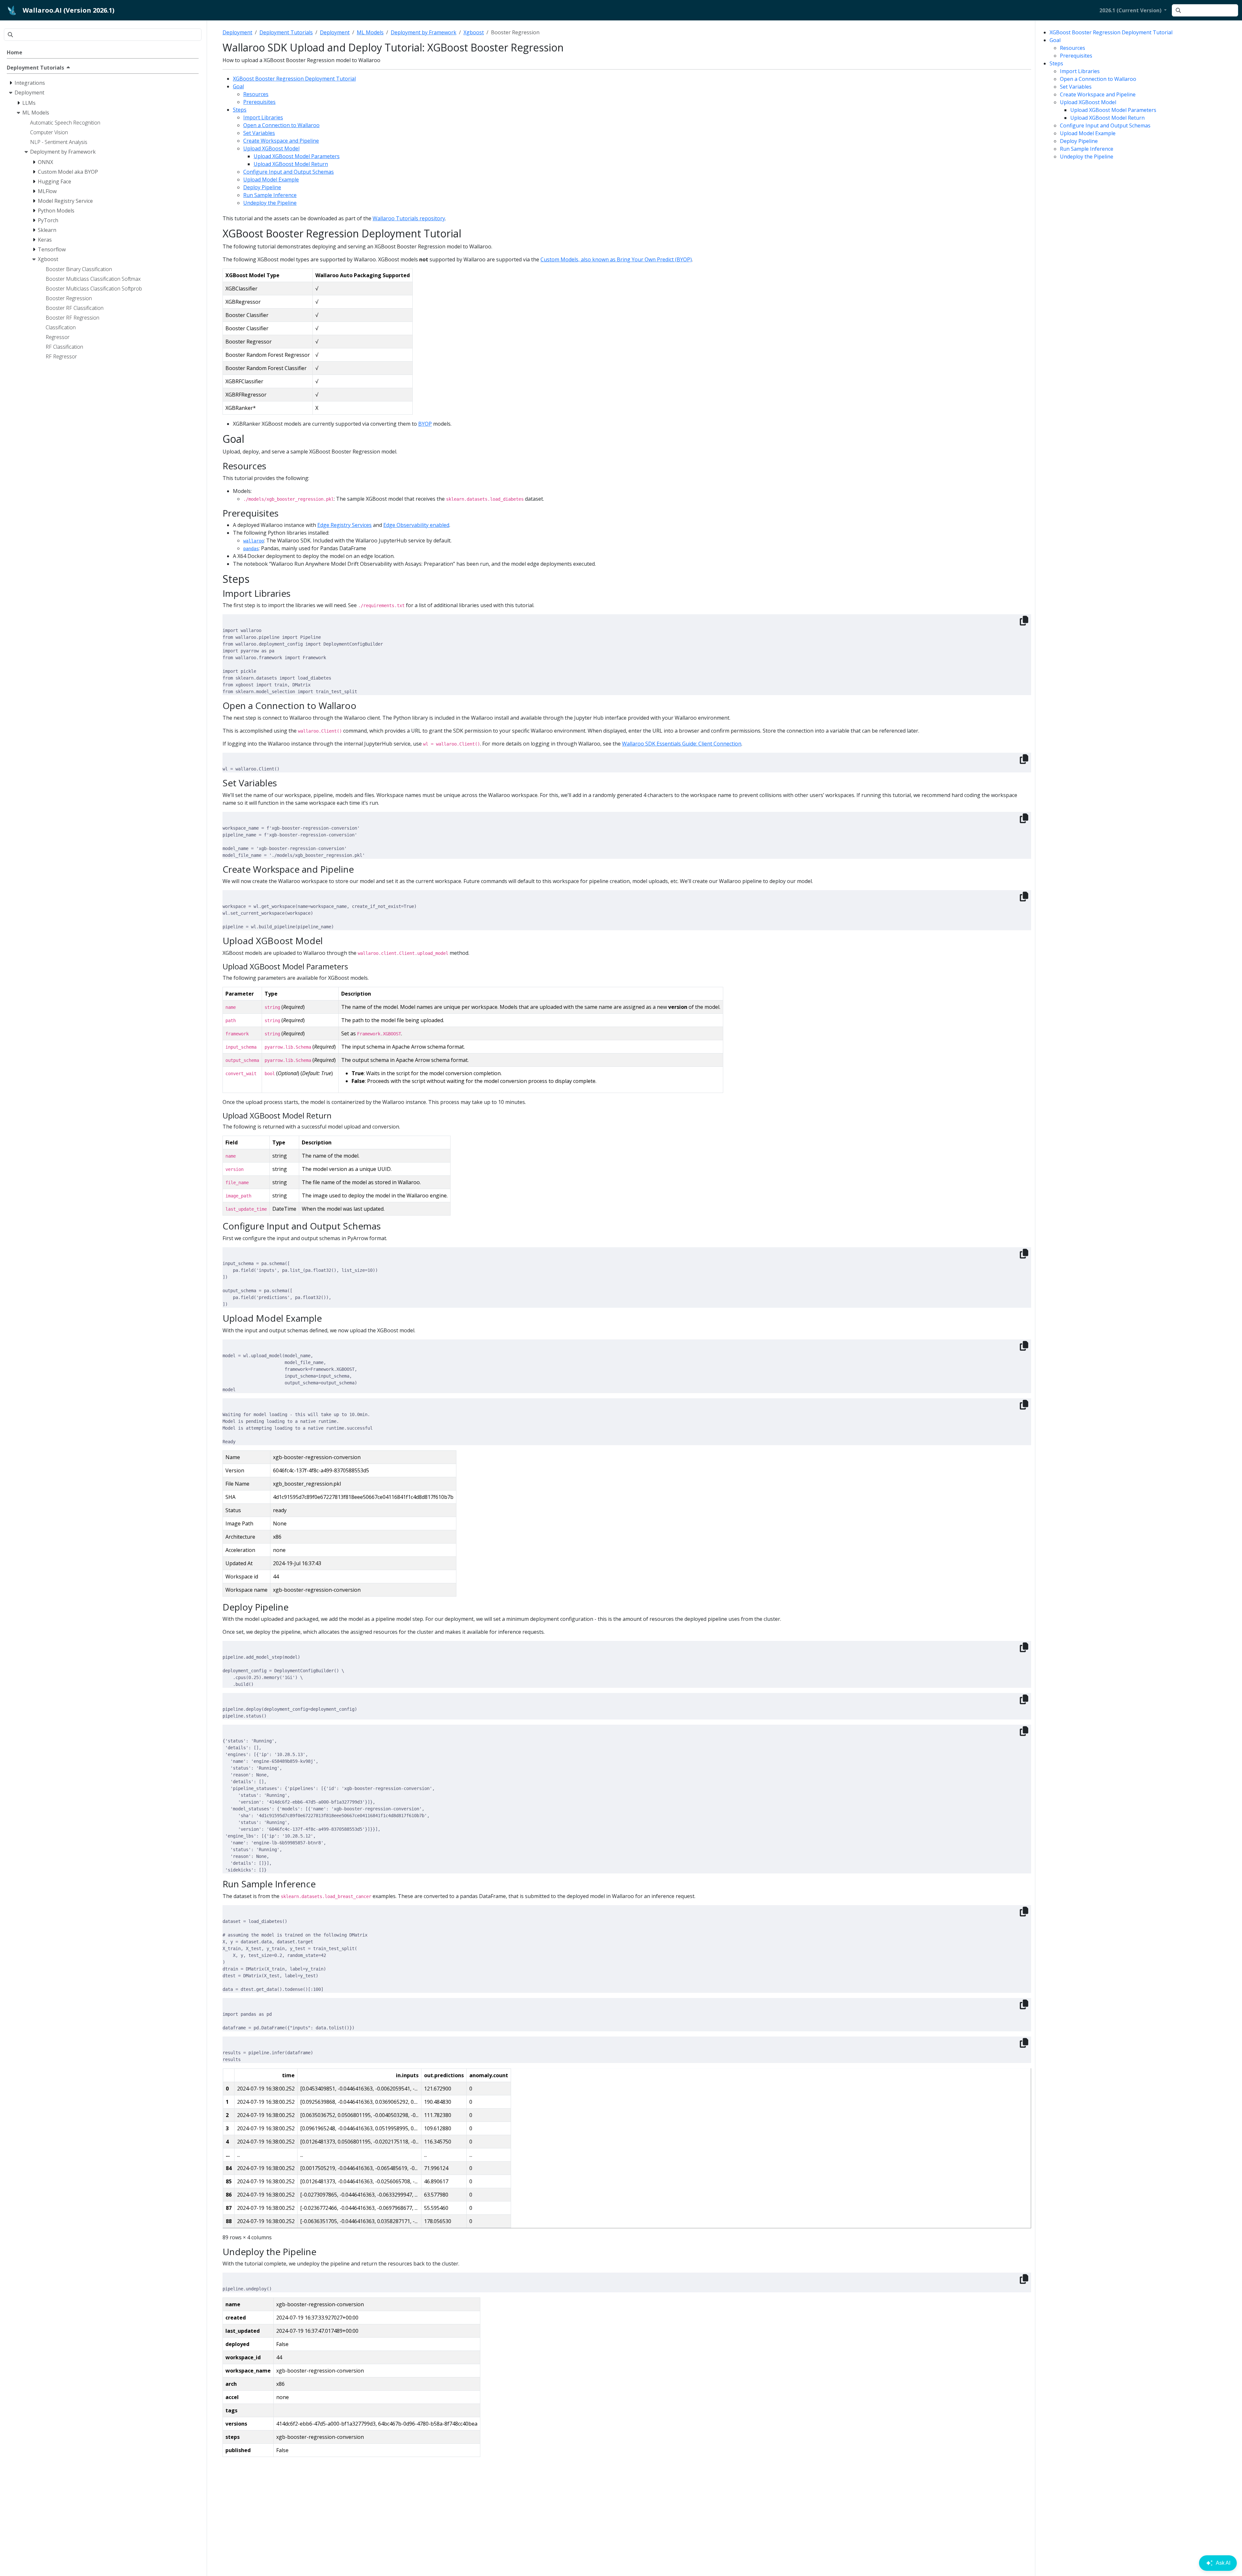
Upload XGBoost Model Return (1107, 118)
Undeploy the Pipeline (1087, 157)
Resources (1073, 48)
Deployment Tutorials (286, 32)
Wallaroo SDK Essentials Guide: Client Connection (682, 744)
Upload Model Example (1088, 133)
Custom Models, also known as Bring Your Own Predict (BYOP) (616, 259)
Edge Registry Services (344, 525)
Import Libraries (1080, 71)
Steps (1056, 63)
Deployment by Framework (424, 32)
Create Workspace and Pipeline (1098, 94)
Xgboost (474, 32)
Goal (1055, 40)
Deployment (237, 32)
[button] (1133, 10)
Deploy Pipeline (1079, 141)
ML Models (370, 32)
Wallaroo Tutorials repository (409, 218)
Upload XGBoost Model (1088, 102)
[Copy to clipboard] (1024, 621)
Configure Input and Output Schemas (1105, 126)
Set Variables (1076, 87)
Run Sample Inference (1087, 149)
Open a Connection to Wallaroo (1098, 79)
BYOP (425, 424)
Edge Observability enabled (416, 525)
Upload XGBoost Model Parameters (1113, 110)
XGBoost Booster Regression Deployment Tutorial (1111, 32)
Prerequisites (1076, 56)
